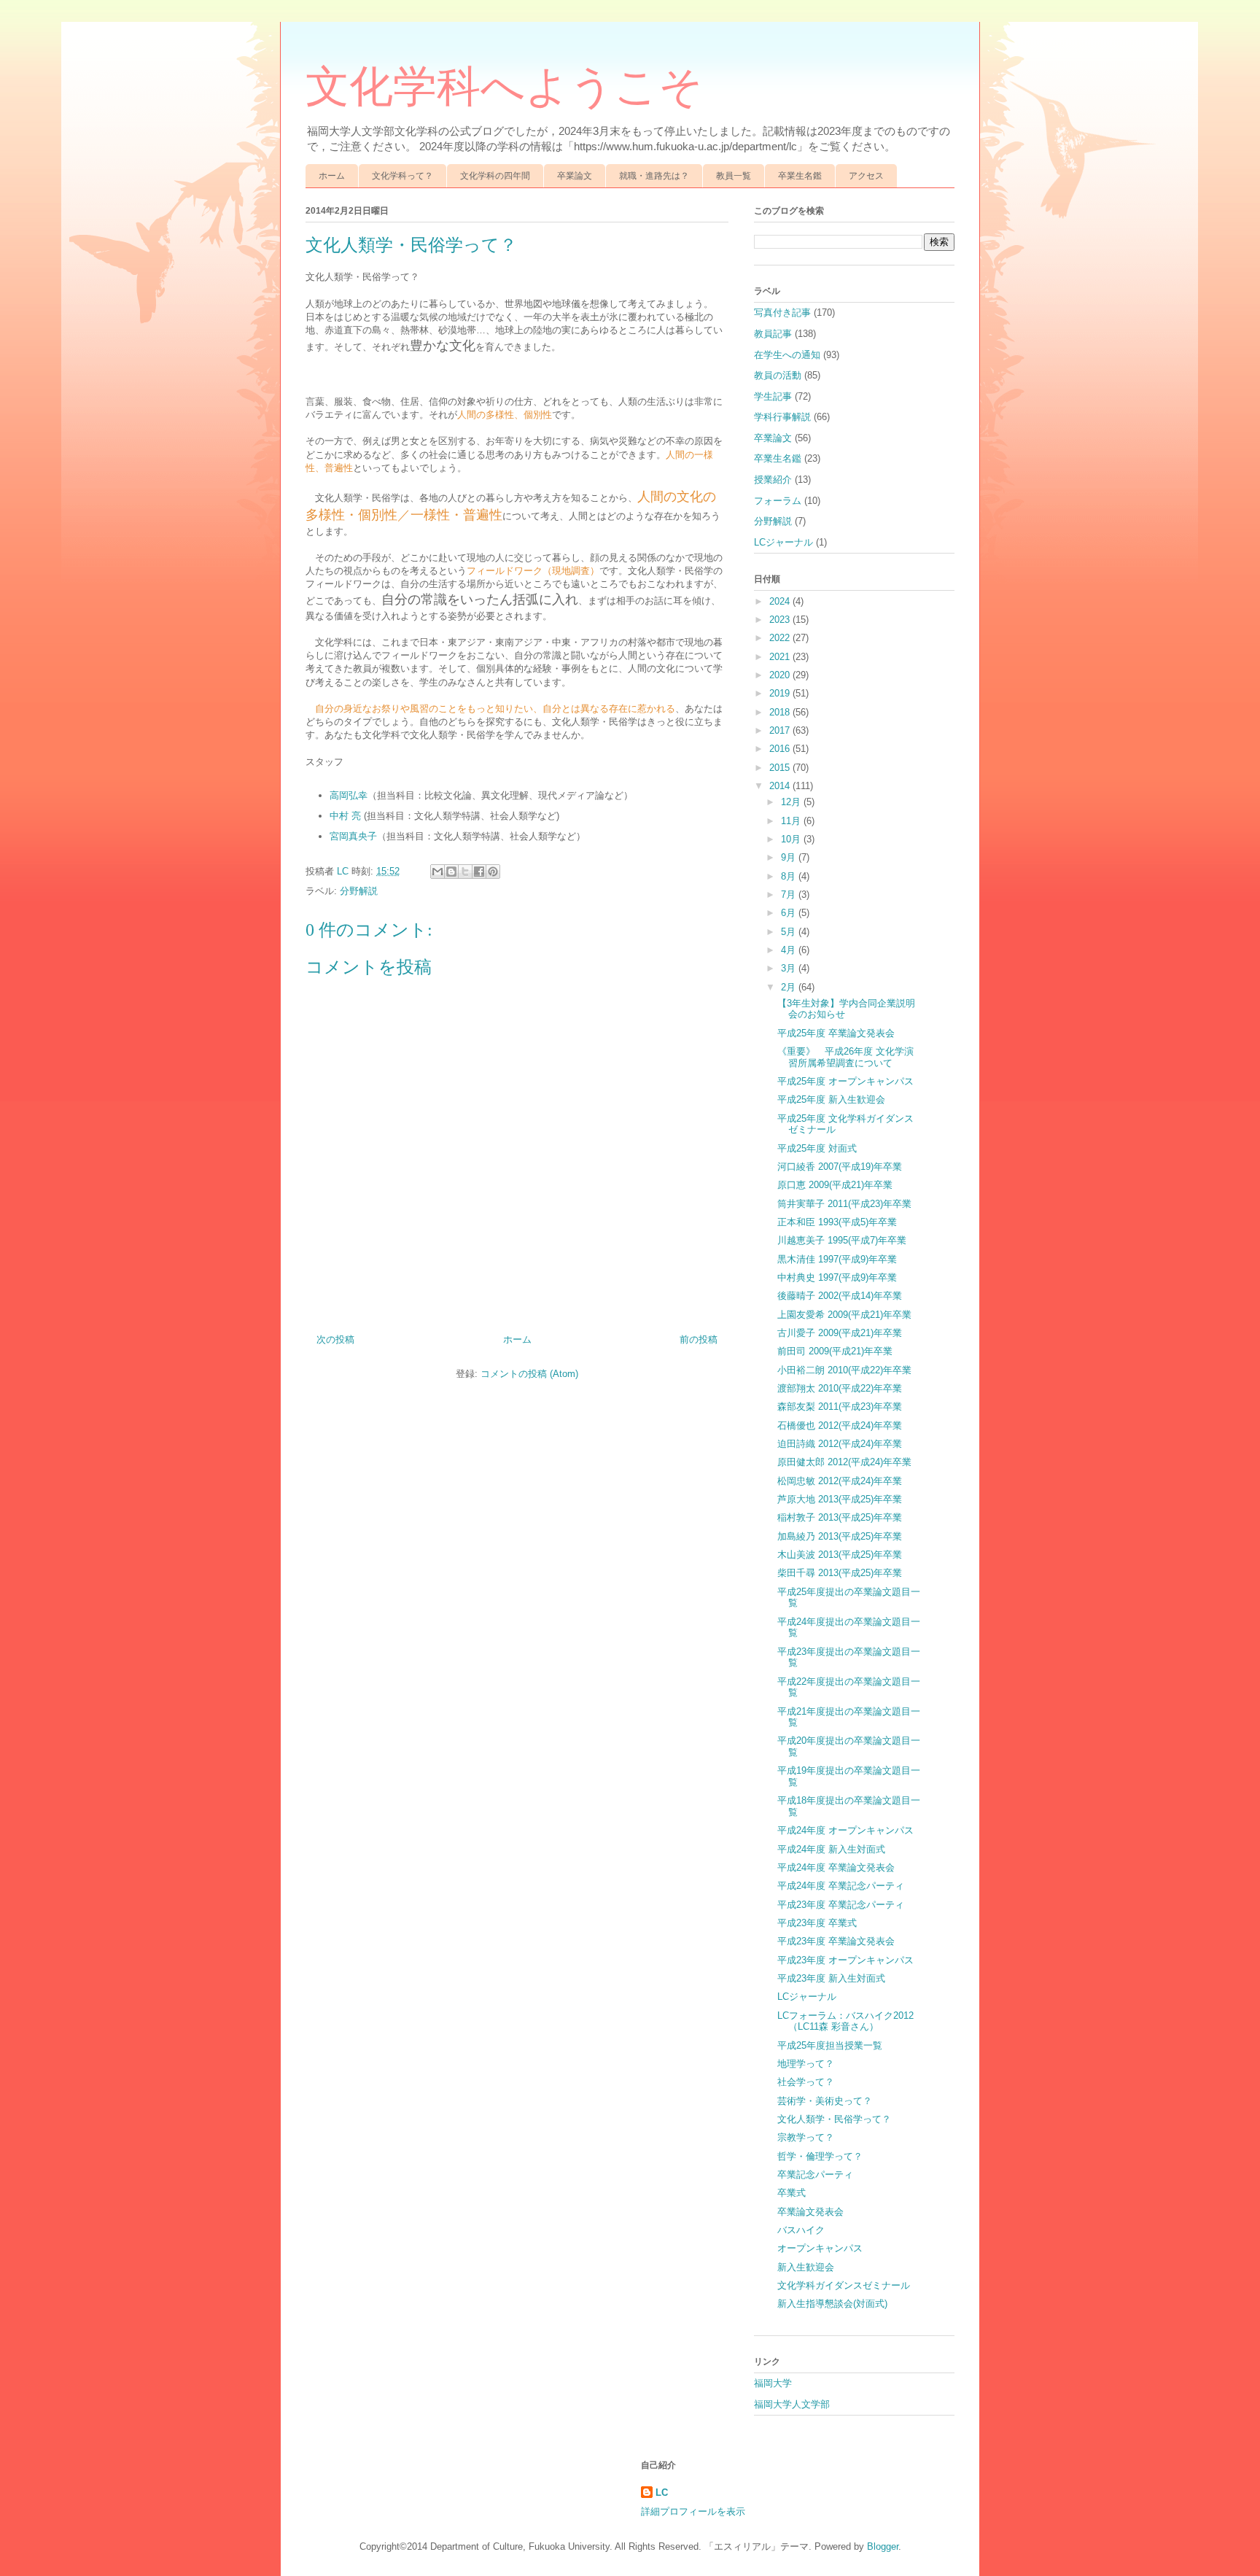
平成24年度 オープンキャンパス (845, 1830)
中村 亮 (345, 816)
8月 (790, 876)
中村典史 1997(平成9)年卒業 (837, 1277)
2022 (781, 638)
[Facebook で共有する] (479, 872)
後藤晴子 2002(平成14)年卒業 (840, 1296)
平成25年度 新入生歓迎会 (831, 1099)
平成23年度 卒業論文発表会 (836, 1941)
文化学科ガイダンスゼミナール (844, 2285)
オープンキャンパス (820, 2248)
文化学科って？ (402, 176)
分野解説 (359, 891)
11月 (792, 821)
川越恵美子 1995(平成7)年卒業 (842, 1240)
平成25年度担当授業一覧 (830, 2045)
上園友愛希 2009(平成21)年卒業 (844, 1315)
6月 (790, 913)
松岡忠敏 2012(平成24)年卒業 (840, 1481)
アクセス (866, 176)
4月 (790, 950)
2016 (781, 749)
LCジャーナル (783, 542)
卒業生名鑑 (800, 176)
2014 (781, 786)
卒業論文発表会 (810, 2212)
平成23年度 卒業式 (817, 1923)
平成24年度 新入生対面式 (831, 1849)
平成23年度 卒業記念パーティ (841, 1905)
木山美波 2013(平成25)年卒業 (840, 1555)
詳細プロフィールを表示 (693, 2511)
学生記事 (773, 396)
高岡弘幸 (349, 795)
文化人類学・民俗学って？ (834, 2119)
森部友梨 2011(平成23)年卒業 (840, 1407)
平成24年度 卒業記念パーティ (841, 1886)
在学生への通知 (787, 355)
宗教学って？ (806, 2137)
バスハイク (801, 2230)
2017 (781, 730)
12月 (792, 802)
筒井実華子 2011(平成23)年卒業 (844, 1204)
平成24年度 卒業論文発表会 (836, 1867)
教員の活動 (778, 375)
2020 (781, 675)
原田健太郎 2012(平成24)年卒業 (844, 1462)
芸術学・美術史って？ (825, 2101)
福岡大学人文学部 (792, 2404)
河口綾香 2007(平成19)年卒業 (840, 1167)
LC (662, 2492)
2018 (781, 712)
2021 (781, 657)
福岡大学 (773, 2383)
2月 (790, 987)
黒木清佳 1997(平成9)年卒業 (837, 1259)
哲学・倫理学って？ (820, 2156)
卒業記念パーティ (815, 2175)
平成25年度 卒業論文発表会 (836, 1033)
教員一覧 (734, 176)
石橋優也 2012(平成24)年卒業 (840, 1425)
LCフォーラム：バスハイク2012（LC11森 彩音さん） (845, 2021)
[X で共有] (465, 872)
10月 (792, 839)
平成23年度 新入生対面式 (831, 1978)
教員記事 (773, 334)
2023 (781, 620)
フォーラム (778, 501)
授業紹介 (773, 480)
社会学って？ (806, 2082)
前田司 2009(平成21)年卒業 (835, 1351)
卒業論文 (575, 176)
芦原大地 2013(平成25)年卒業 (840, 1499)
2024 (781, 601)
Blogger (883, 2546)
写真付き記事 (782, 313)
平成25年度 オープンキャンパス (845, 1081)
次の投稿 (335, 1339)
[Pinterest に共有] (493, 872)
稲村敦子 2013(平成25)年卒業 (840, 1517)
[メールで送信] (437, 872)
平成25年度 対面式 (817, 1148)
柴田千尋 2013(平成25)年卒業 (840, 1573)
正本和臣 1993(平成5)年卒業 (837, 1222)
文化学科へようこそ (504, 87)
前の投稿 (699, 1339)
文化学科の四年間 (495, 176)
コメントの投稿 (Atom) (529, 1374)
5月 (790, 932)
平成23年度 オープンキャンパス (845, 1960)
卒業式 (792, 2193)
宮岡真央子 (353, 836)
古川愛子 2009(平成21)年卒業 (840, 1333)
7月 (790, 895)
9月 (790, 857)
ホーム (332, 176)
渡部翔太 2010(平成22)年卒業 (840, 1388)
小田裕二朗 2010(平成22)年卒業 (844, 1370)
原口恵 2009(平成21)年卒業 (835, 1185)
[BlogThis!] (451, 872)
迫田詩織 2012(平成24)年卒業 (840, 1444)
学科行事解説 (782, 417)
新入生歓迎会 (806, 2267)
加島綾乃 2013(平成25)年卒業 (840, 1536)
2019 (781, 693)
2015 (781, 768)
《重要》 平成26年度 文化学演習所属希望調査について (845, 1057)
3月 (790, 968)
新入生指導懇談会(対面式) (832, 2304)
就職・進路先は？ (654, 176)
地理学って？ (806, 2064)
